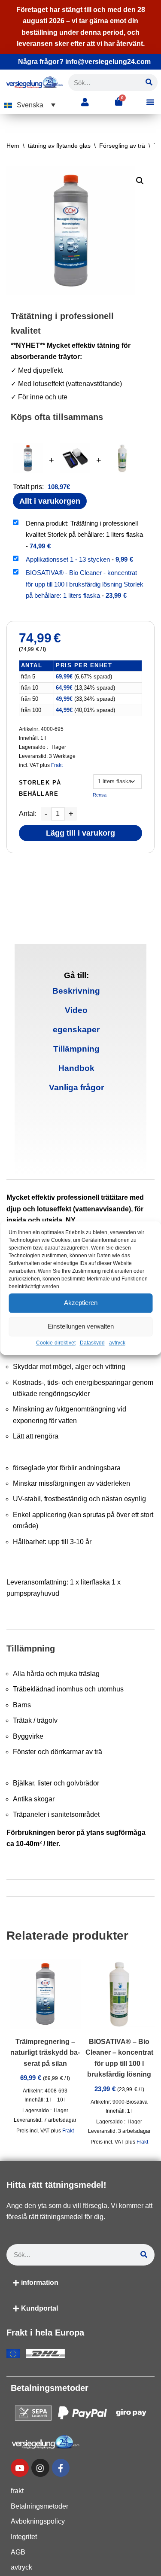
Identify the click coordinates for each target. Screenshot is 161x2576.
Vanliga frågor (76, 1087)
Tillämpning (76, 1049)
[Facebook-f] (61, 2468)
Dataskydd (92, 1343)
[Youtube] (20, 2468)
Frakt (57, 765)
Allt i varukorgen (50, 501)
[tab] (76, 991)
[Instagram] (40, 2468)
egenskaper (76, 1029)
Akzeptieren (81, 1303)
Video (76, 1010)
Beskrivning (76, 991)
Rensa (100, 795)
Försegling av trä (122, 146)
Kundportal (39, 2308)
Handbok (76, 1068)
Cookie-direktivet (56, 1343)
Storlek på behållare (40, 788)
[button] (30, 105)
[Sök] (149, 82)
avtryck (117, 1343)
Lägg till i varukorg (80, 833)
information (40, 2283)
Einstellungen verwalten (81, 1326)
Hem (13, 146)
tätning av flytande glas (59, 146)
